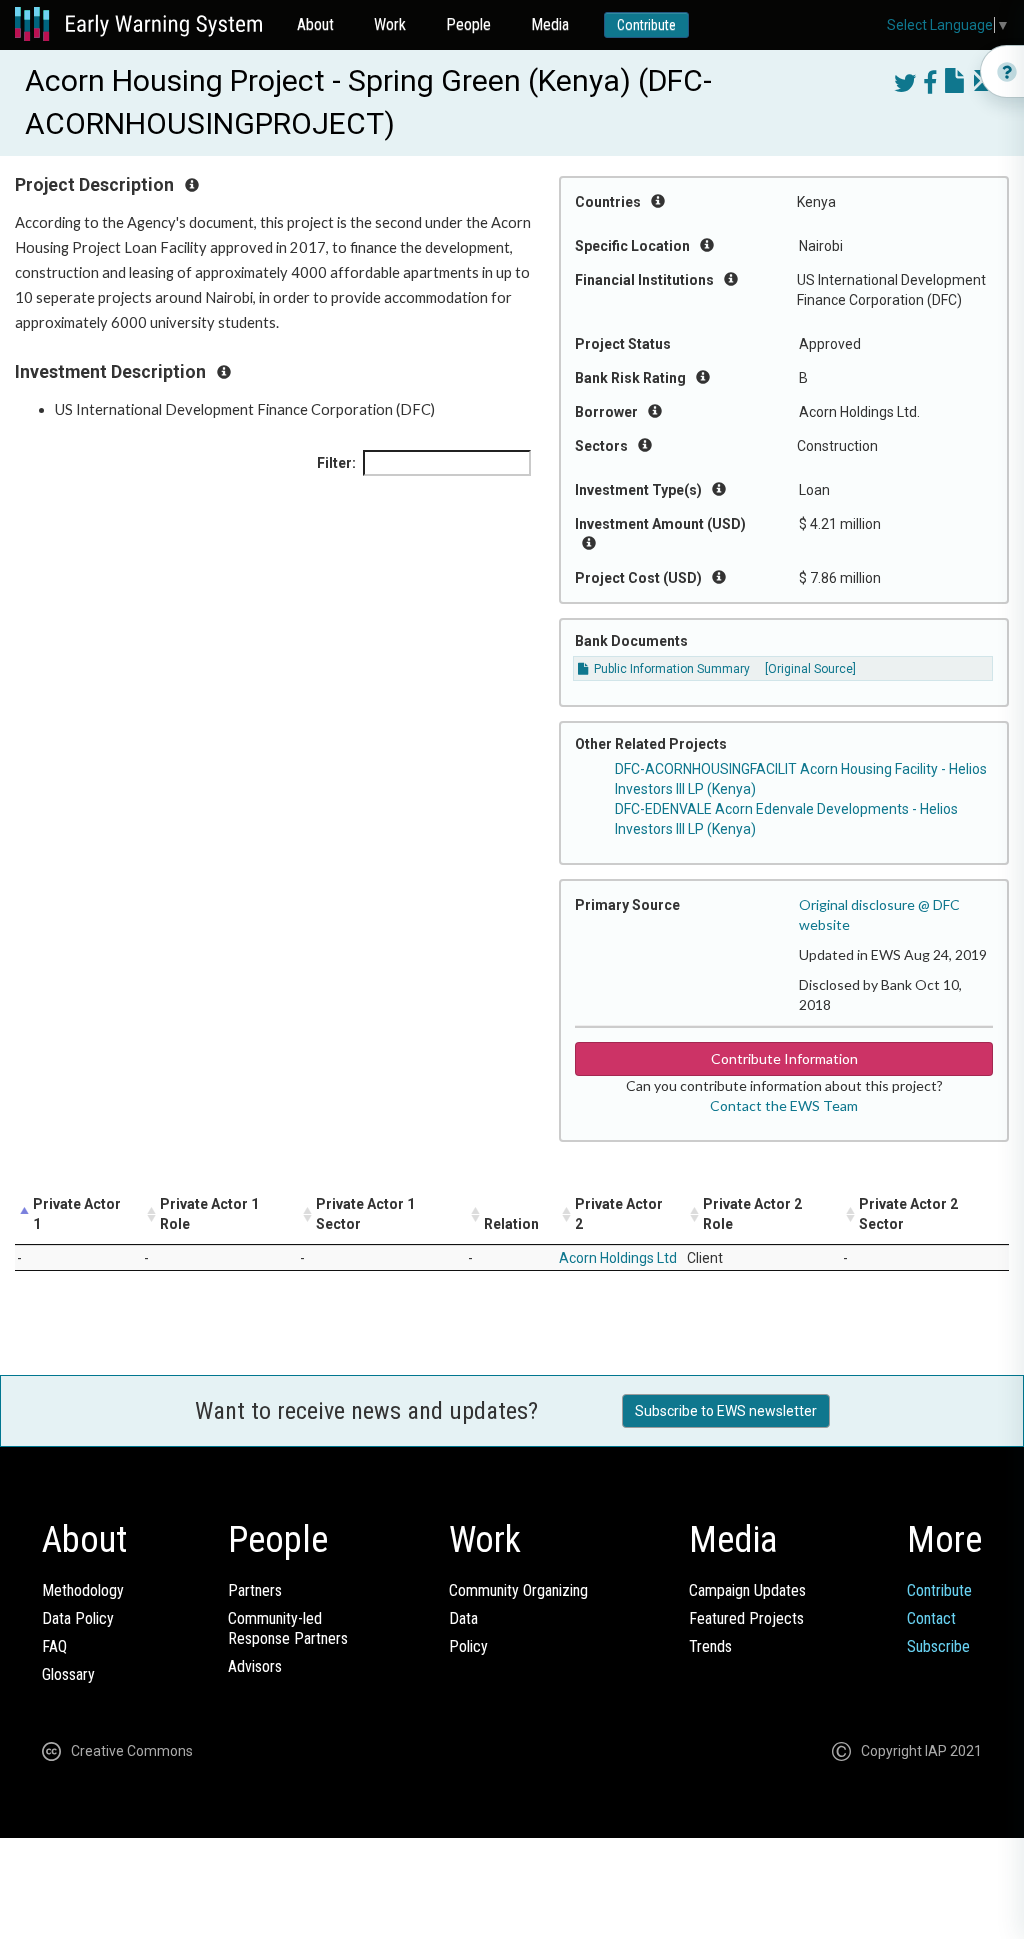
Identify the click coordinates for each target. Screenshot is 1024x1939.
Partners (255, 1590)
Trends (710, 1646)
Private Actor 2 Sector (908, 1214)
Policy (468, 1646)
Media (550, 24)
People (468, 24)
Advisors (255, 1666)
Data (463, 1618)
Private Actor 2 (619, 1214)
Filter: (336, 463)
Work (390, 24)
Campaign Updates (747, 1590)
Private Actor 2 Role (752, 1214)
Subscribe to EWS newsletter (726, 1411)
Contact (931, 1618)
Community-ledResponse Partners (288, 1628)
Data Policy (78, 1618)
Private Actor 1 (77, 1214)
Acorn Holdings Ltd (618, 1258)
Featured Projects (746, 1618)
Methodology (83, 1590)
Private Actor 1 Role (209, 1214)
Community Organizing (518, 1590)
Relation (511, 1224)
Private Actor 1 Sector (365, 1214)
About (315, 24)
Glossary (68, 1674)
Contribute (646, 25)
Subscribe (938, 1646)
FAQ (54, 1646)
